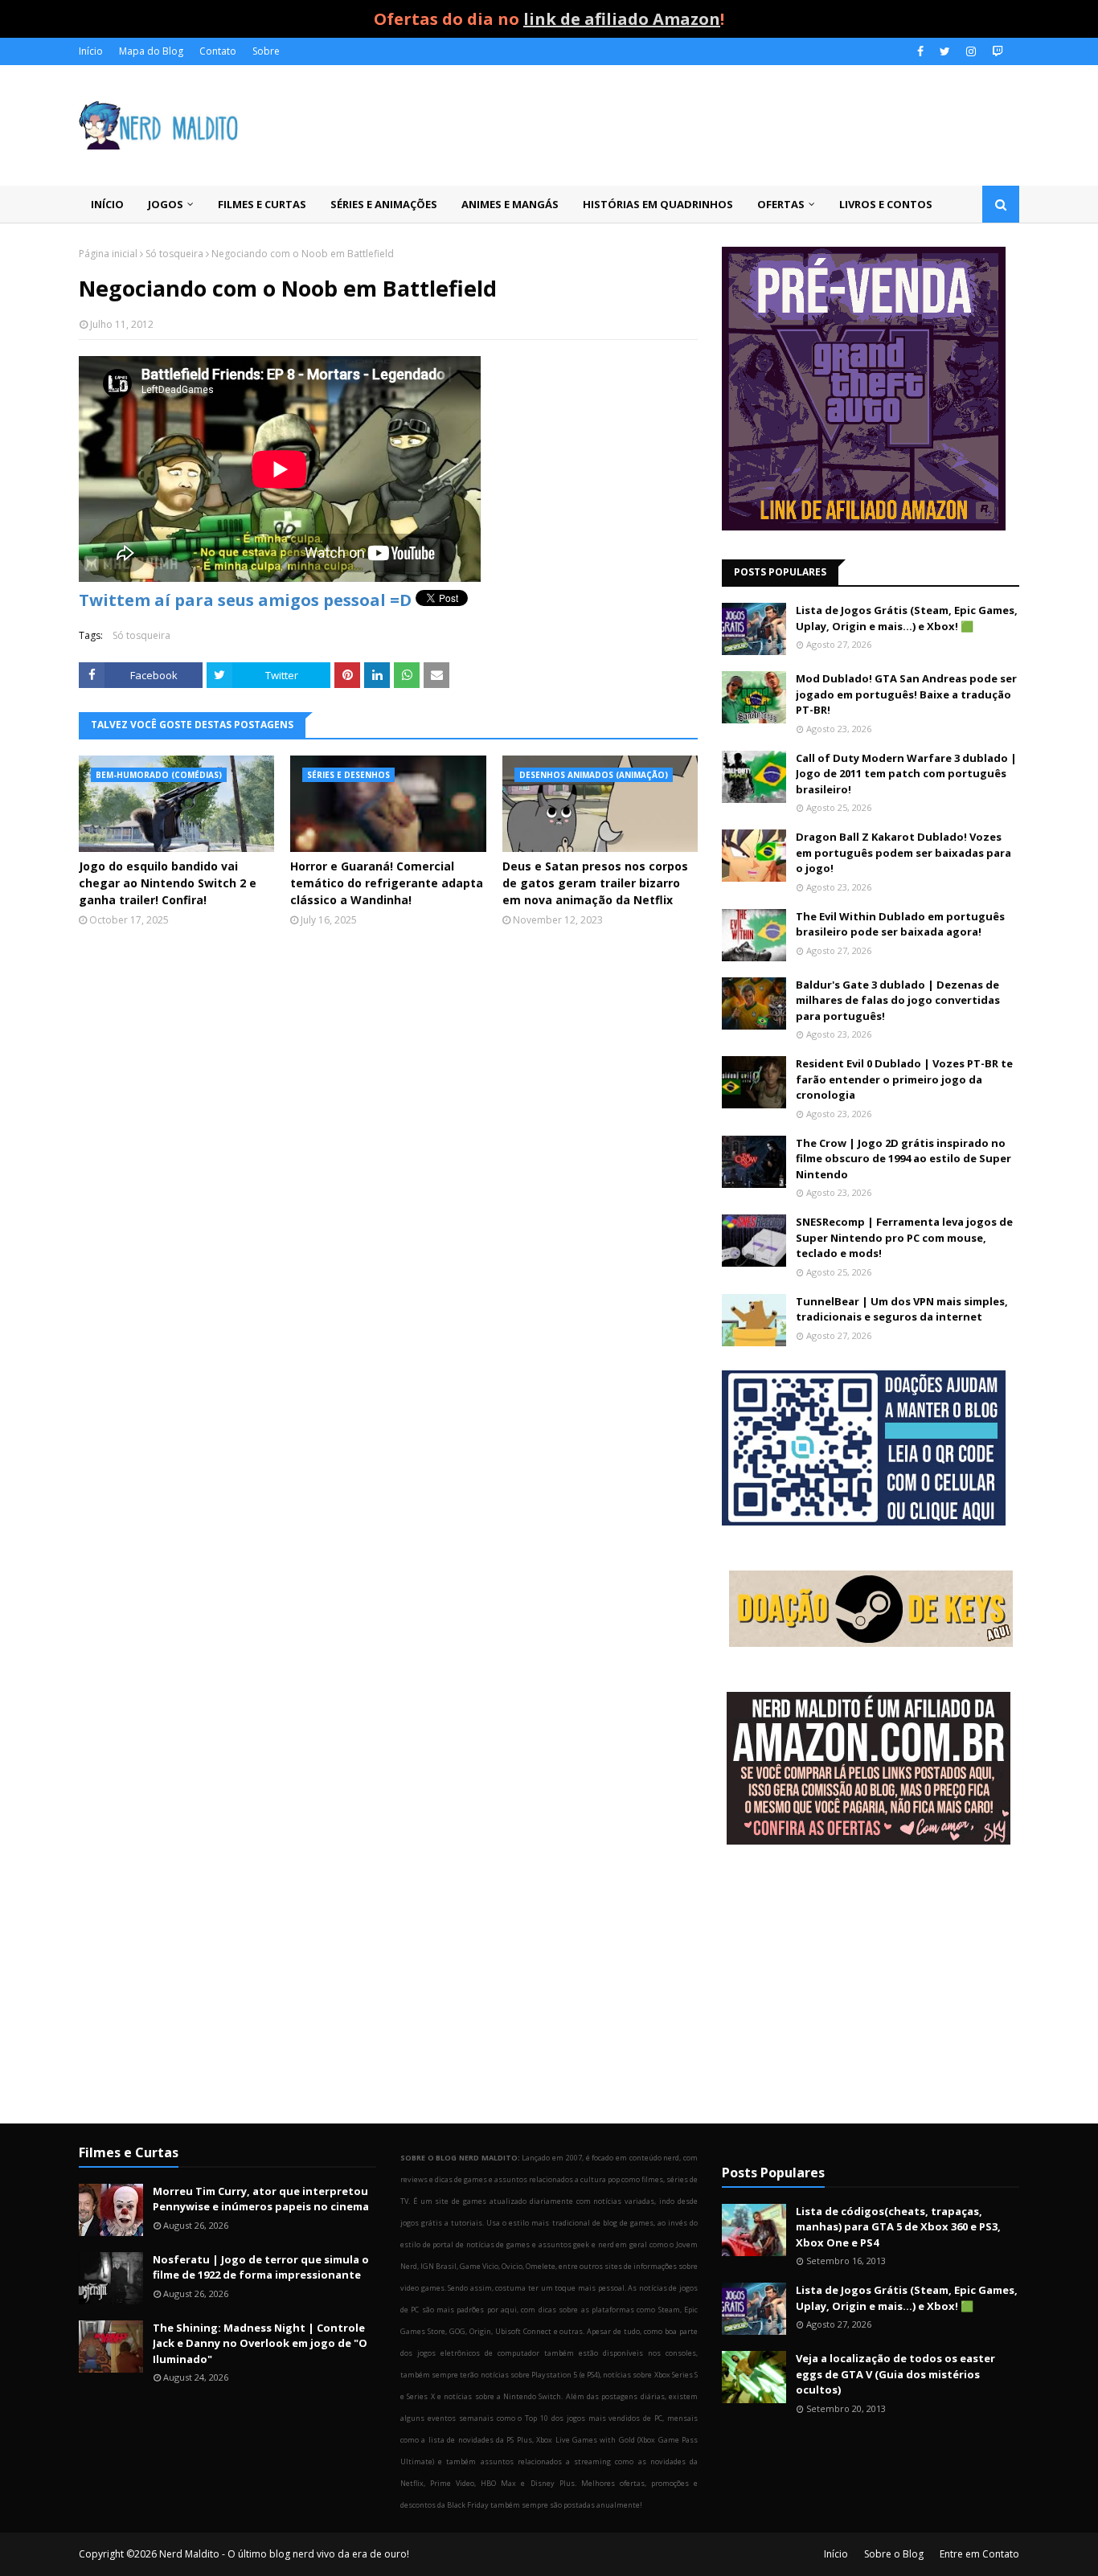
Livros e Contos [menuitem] (886, 204)
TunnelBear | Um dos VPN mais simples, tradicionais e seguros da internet (902, 1309)
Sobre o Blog (894, 2554)
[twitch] (996, 51)
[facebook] (920, 51)
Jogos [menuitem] (166, 204)
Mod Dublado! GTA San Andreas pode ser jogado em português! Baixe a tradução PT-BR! (906, 694)
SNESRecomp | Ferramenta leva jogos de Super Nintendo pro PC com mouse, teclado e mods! (904, 1237)
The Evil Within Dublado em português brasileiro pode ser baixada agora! (900, 924)
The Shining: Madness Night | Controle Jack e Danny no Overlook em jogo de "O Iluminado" (260, 2343)
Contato (218, 51)
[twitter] (945, 51)
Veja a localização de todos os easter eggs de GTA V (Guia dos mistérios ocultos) (895, 2374)
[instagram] (971, 51)
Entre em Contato (979, 2554)
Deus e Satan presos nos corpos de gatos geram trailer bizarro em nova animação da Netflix (595, 883)
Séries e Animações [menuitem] (384, 204)
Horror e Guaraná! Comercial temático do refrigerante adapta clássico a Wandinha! (387, 883)
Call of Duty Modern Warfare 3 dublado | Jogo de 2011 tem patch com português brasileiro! (906, 774)
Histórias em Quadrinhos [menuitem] (658, 204)
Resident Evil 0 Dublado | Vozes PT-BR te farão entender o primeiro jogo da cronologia (904, 1079)
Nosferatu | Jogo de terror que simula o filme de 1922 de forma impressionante (261, 2267)
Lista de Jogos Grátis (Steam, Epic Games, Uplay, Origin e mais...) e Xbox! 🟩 (907, 618)
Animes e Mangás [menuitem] (510, 204)
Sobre (266, 51)
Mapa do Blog (151, 51)
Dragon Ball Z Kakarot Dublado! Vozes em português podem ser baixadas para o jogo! (903, 852)
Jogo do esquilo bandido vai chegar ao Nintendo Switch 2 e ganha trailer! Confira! (168, 883)
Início (91, 51)
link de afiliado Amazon (622, 19)
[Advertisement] (871, 1986)
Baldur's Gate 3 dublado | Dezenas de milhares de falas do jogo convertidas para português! (898, 1000)
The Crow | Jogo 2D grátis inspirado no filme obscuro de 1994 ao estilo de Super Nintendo (903, 1159)
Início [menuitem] (107, 204)
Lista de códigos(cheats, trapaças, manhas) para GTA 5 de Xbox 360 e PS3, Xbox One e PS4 (898, 2227)
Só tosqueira (174, 254)
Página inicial (108, 254)
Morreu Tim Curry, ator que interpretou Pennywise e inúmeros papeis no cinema (261, 2199)
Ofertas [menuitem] (781, 204)
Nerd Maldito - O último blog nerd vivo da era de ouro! (284, 2554)
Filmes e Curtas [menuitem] (262, 204)
